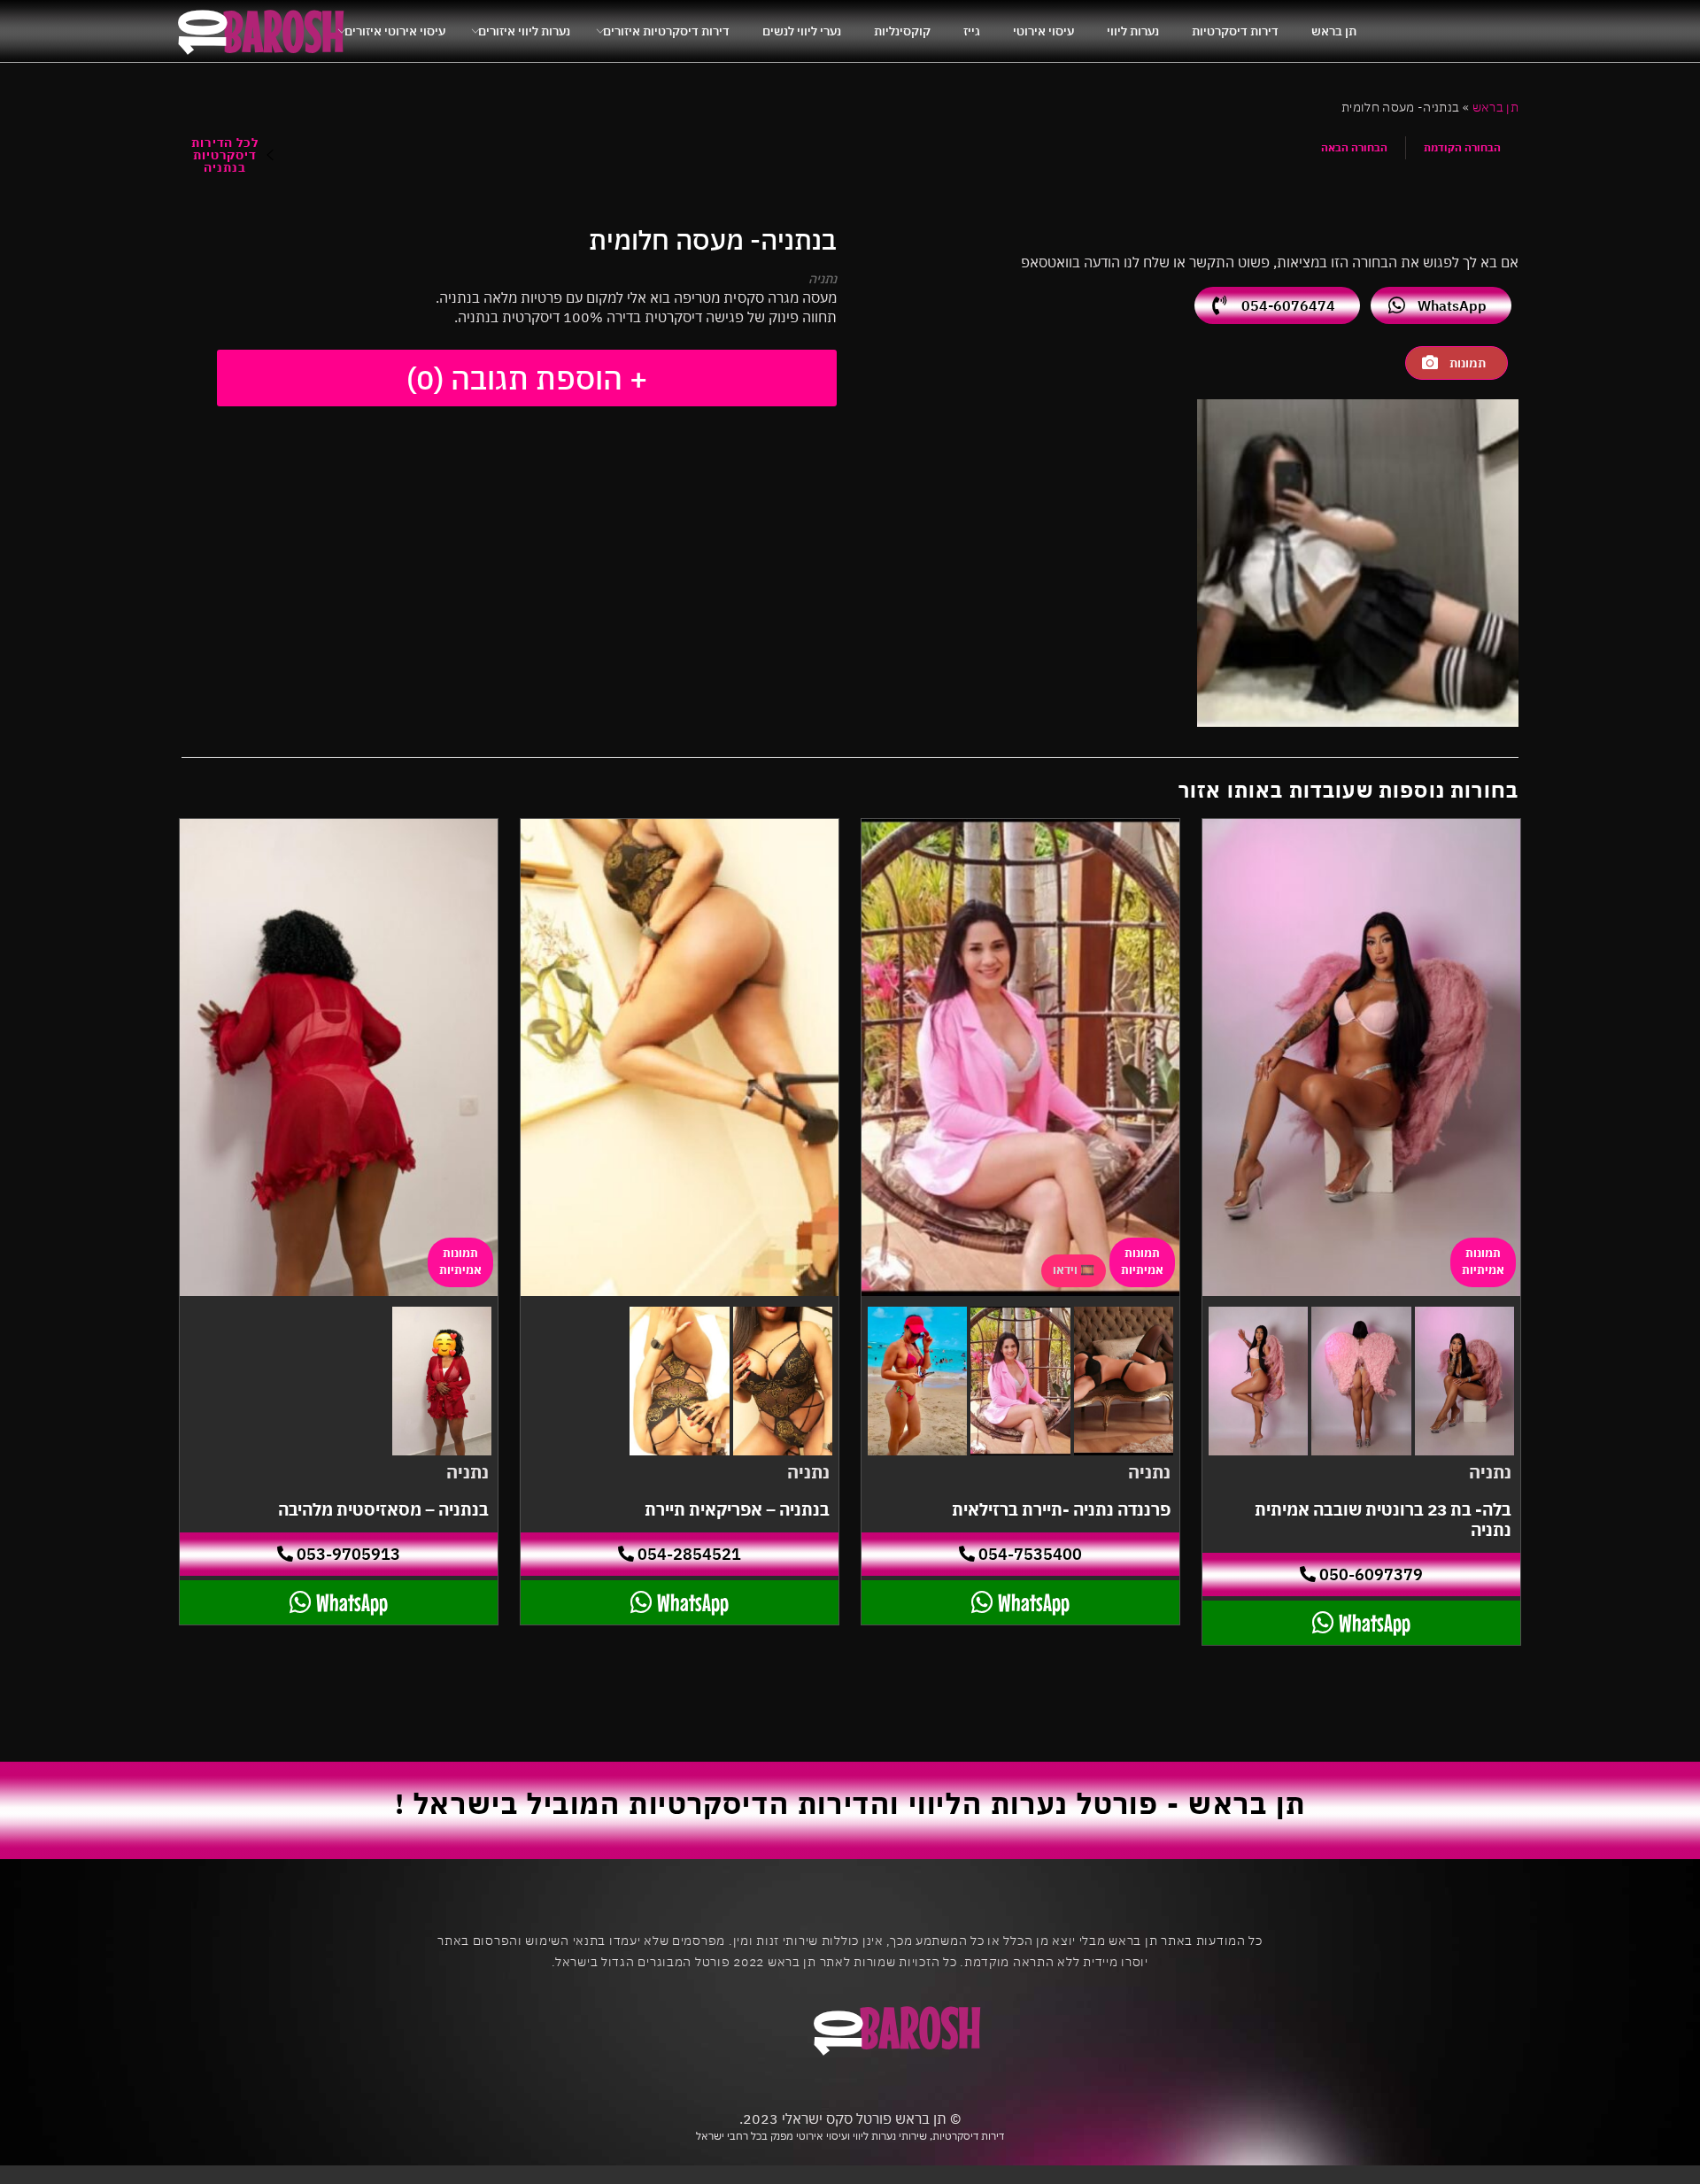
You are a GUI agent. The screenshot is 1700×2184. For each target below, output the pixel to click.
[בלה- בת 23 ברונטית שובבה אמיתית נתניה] (1361, 1057)
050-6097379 (1369, 1574)
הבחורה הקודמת (1462, 147)
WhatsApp (1452, 305)
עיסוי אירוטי (1043, 31)
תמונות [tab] (1468, 363)
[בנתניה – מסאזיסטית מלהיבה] (339, 1057)
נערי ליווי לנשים (802, 31)
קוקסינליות (902, 31)
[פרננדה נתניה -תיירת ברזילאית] (1020, 1057)
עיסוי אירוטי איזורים (395, 31)
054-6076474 (1288, 305)
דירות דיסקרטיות (1235, 31)
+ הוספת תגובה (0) (527, 378)
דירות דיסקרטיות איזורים (666, 31)
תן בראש (1334, 31)
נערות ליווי (1133, 31)
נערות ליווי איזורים (524, 31)
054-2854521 (688, 1554)
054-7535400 (1028, 1554)
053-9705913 (347, 1554)
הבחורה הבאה (1354, 147)
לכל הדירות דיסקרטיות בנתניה (224, 155)
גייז (972, 31)
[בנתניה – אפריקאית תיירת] (680, 1057)
